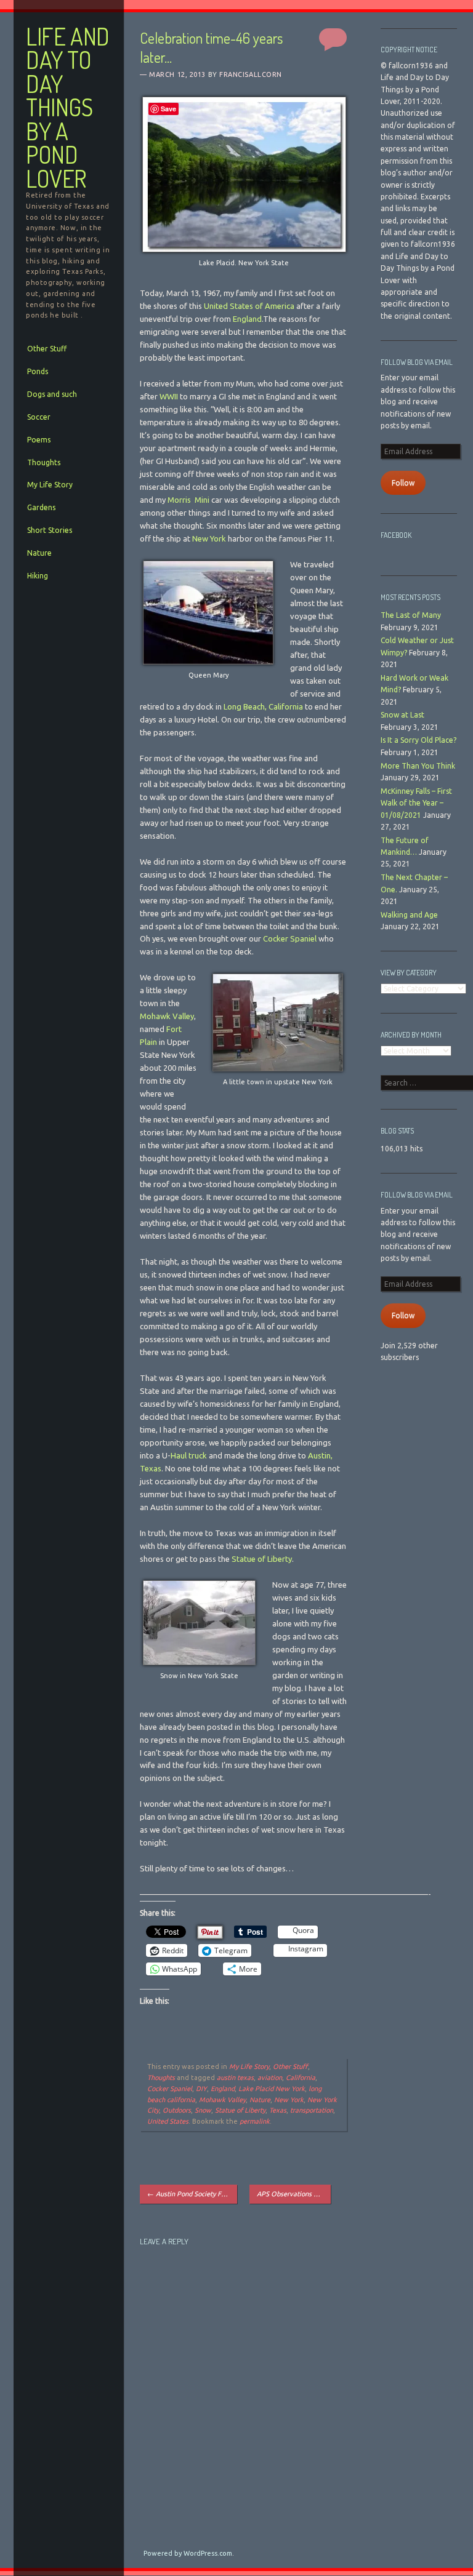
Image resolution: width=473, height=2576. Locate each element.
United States (168, 2121)
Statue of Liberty (262, 1559)
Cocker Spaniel (290, 938)
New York (209, 538)
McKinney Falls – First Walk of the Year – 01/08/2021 (416, 803)
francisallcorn (251, 74)
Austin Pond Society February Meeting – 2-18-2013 (192, 2194)
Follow (403, 483)
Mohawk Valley (167, 1016)
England (247, 319)
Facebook (396, 535)
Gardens (41, 507)
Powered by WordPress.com (188, 2553)
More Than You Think (418, 766)
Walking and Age (409, 915)
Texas (278, 2110)
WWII (169, 396)
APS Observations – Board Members (293, 2194)
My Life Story (50, 485)
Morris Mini (188, 500)
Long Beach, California (263, 706)
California (301, 2078)
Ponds (38, 371)
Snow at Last (402, 715)
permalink (255, 2121)
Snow (203, 2110)
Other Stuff (47, 349)
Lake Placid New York (272, 2089)
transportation (312, 2110)
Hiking (38, 576)
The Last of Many (411, 615)
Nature (39, 553)
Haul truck (189, 1455)
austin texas (235, 2078)
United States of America (249, 306)
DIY (201, 2089)
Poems (39, 440)
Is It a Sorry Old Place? (418, 740)
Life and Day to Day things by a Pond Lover (68, 107)
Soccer (39, 417)
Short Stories (50, 530)
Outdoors (177, 2110)
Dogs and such (52, 394)
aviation (270, 2078)
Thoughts (44, 462)
